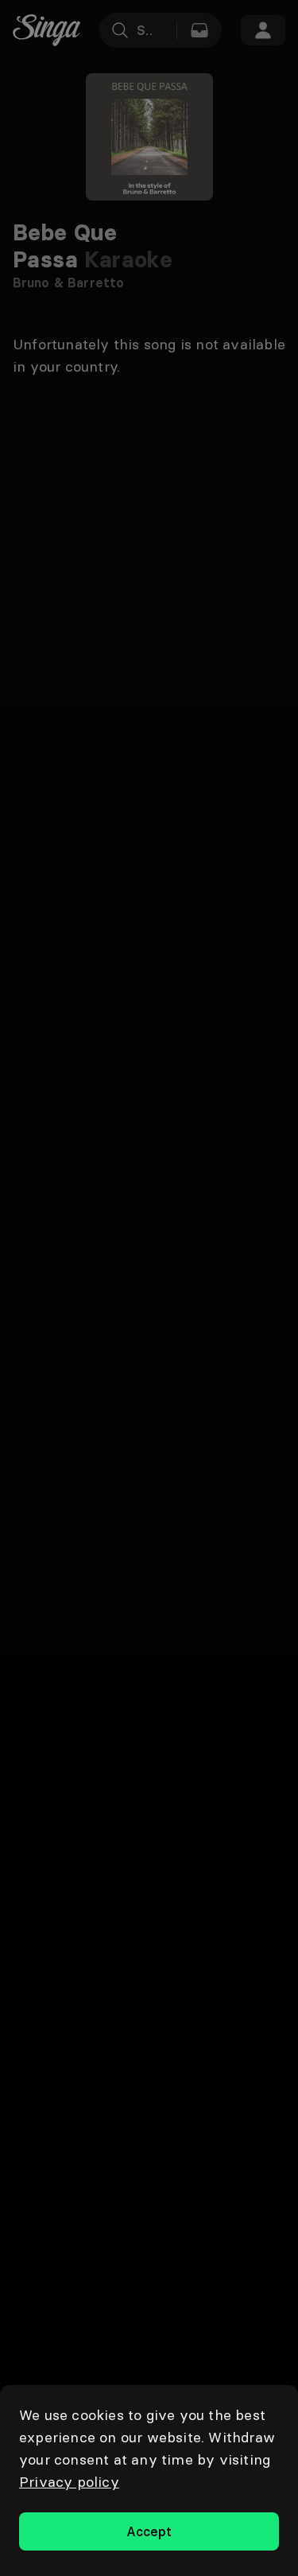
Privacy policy (69, 2482)
